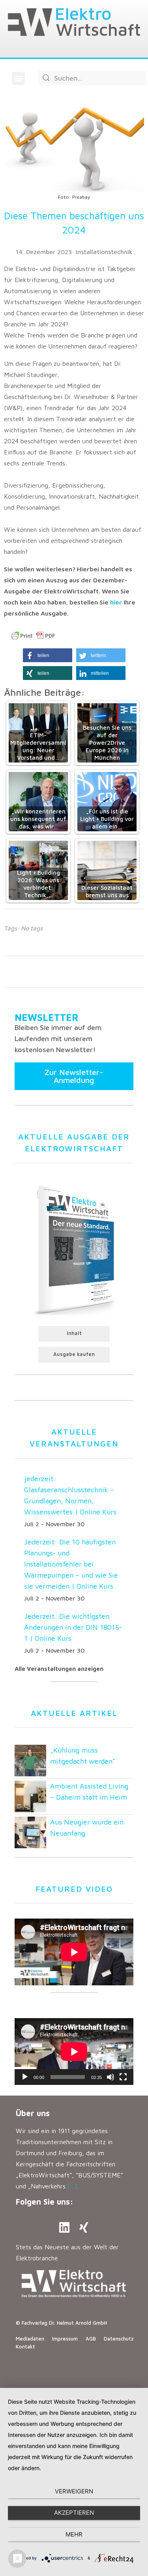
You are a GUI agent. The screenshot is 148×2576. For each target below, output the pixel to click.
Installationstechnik (104, 252)
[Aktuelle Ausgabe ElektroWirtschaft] (74, 1249)
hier (116, 602)
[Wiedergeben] (25, 2077)
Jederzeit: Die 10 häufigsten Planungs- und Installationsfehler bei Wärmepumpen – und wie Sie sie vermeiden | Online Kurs (71, 1564)
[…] (72, 2186)
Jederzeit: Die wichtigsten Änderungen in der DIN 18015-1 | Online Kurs (73, 1627)
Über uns (33, 2113)
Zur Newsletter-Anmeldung (74, 1076)
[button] (18, 78)
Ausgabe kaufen (74, 1354)
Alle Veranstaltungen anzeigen (59, 1669)
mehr (74, 2534)
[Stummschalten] (111, 2077)
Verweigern (74, 2491)
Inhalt (74, 1333)
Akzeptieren (74, 2513)
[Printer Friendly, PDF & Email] (33, 636)
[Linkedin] (64, 2228)
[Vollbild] (123, 2077)
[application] (74, 2052)
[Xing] (84, 2228)
